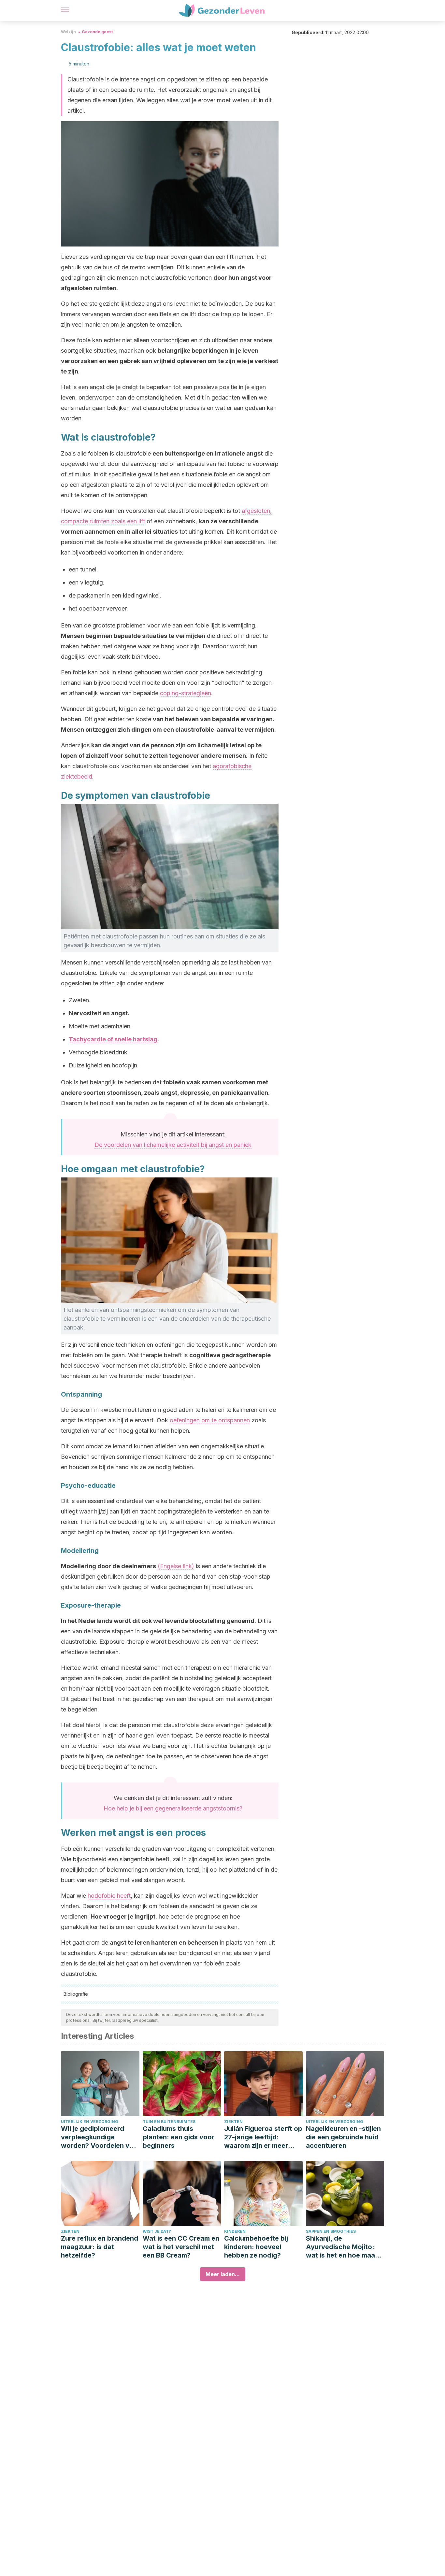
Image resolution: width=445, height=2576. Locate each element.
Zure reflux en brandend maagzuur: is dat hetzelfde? (100, 2247)
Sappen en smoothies (331, 2231)
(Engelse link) (176, 1566)
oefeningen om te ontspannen (210, 1420)
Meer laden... (223, 2274)
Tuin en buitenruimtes (169, 2122)
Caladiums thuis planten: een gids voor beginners (179, 2137)
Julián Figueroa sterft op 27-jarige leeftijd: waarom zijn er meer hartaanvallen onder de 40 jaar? (263, 2137)
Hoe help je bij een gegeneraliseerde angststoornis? (173, 1808)
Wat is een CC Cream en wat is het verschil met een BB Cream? (181, 2247)
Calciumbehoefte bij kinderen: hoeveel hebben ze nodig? (256, 2247)
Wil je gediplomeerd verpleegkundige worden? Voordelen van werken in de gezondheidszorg (99, 2137)
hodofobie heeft (109, 1896)
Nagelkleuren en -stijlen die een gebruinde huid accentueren (343, 2137)
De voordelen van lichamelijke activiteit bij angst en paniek (173, 1145)
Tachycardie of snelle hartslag (113, 1039)
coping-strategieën (186, 693)
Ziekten (233, 2122)
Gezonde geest (97, 32)
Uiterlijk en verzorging (90, 2122)
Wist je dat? (157, 2231)
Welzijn (68, 32)
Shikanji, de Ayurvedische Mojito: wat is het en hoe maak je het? (342, 2247)
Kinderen (235, 2231)
